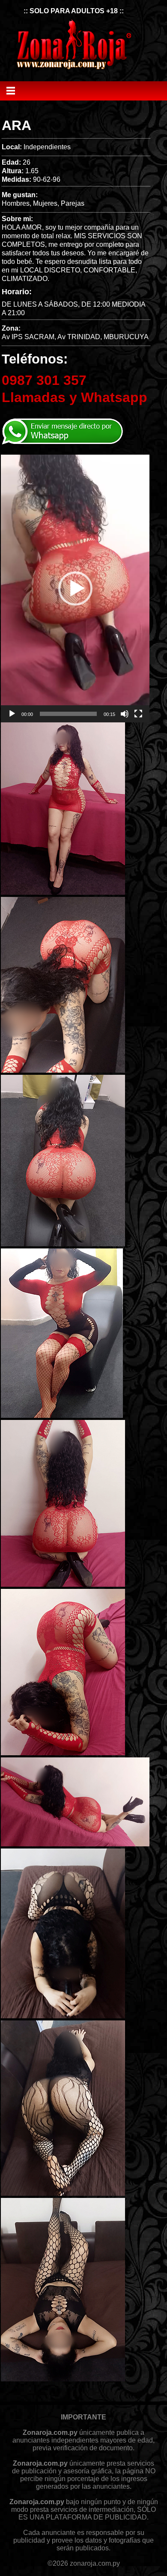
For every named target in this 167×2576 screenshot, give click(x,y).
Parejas (73, 203)
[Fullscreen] (138, 714)
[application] (75, 588)
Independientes (47, 147)
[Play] (12, 714)
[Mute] (125, 714)
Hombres (16, 203)
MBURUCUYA (126, 337)
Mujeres (45, 203)
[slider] (68, 714)
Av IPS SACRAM (28, 337)
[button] (75, 589)
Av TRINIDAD (79, 337)
